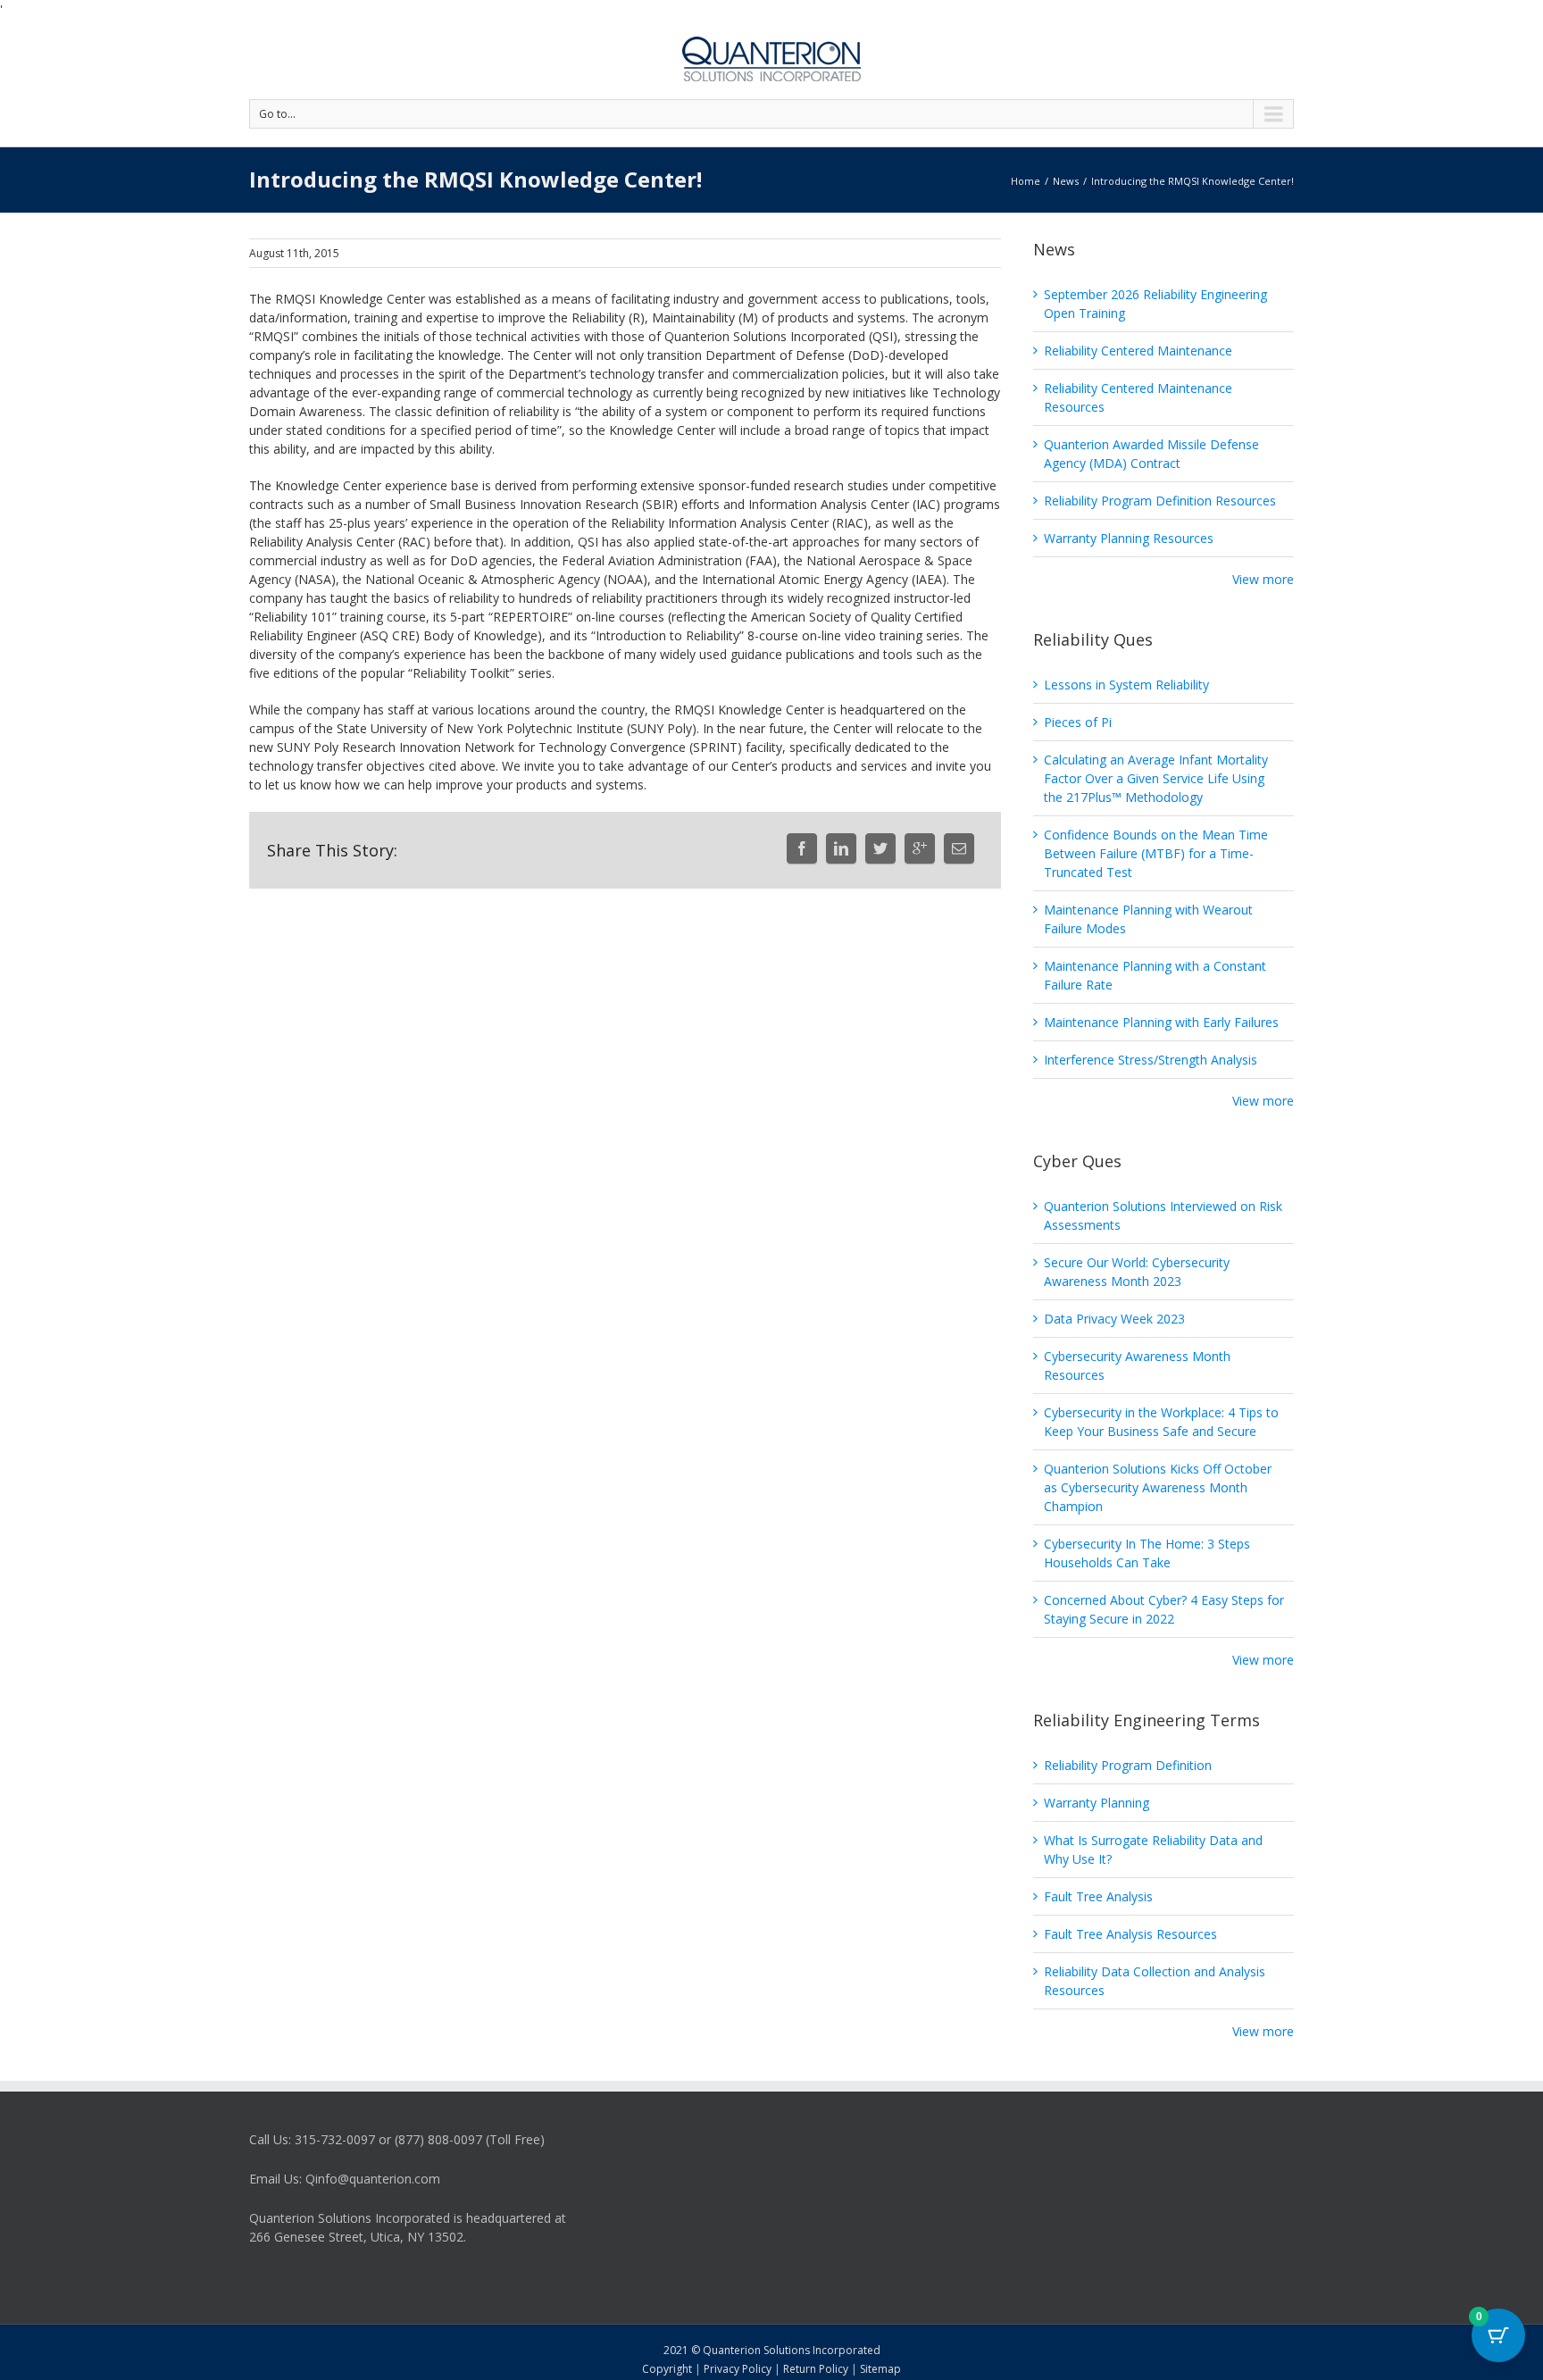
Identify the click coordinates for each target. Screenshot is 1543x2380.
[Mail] (959, 848)
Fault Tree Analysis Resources (1130, 1934)
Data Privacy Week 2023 (1114, 1319)
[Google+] (920, 848)
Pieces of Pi (1078, 722)
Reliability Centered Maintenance (1138, 351)
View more (1263, 579)
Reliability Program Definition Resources (1160, 501)
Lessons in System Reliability (1126, 685)
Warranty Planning (1097, 1803)
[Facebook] (802, 848)
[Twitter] (880, 848)
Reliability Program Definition (1128, 1765)
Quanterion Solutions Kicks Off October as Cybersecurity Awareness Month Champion (1158, 1487)
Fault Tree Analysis (1098, 1896)
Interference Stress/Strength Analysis (1151, 1060)
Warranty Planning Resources (1129, 538)
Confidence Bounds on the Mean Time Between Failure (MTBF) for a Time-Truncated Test (1156, 853)
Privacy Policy (738, 2369)
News (1066, 181)
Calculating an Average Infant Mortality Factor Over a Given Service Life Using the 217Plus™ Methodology (1156, 778)
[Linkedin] (841, 848)
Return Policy (816, 2369)
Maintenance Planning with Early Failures (1161, 1022)
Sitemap (880, 2369)
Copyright (667, 2369)
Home (1026, 181)
